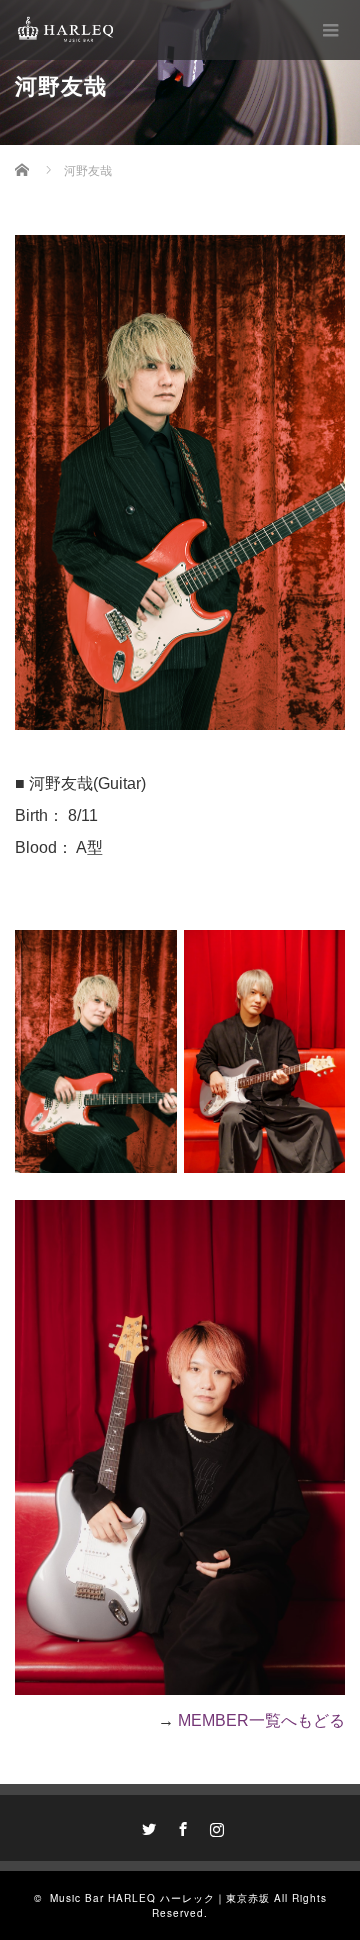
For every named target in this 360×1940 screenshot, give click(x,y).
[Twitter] (146, 1826)
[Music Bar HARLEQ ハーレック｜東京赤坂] (66, 30)
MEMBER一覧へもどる (261, 1720)
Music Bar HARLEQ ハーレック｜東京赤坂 (160, 1898)
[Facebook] (180, 1826)
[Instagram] (214, 1826)
